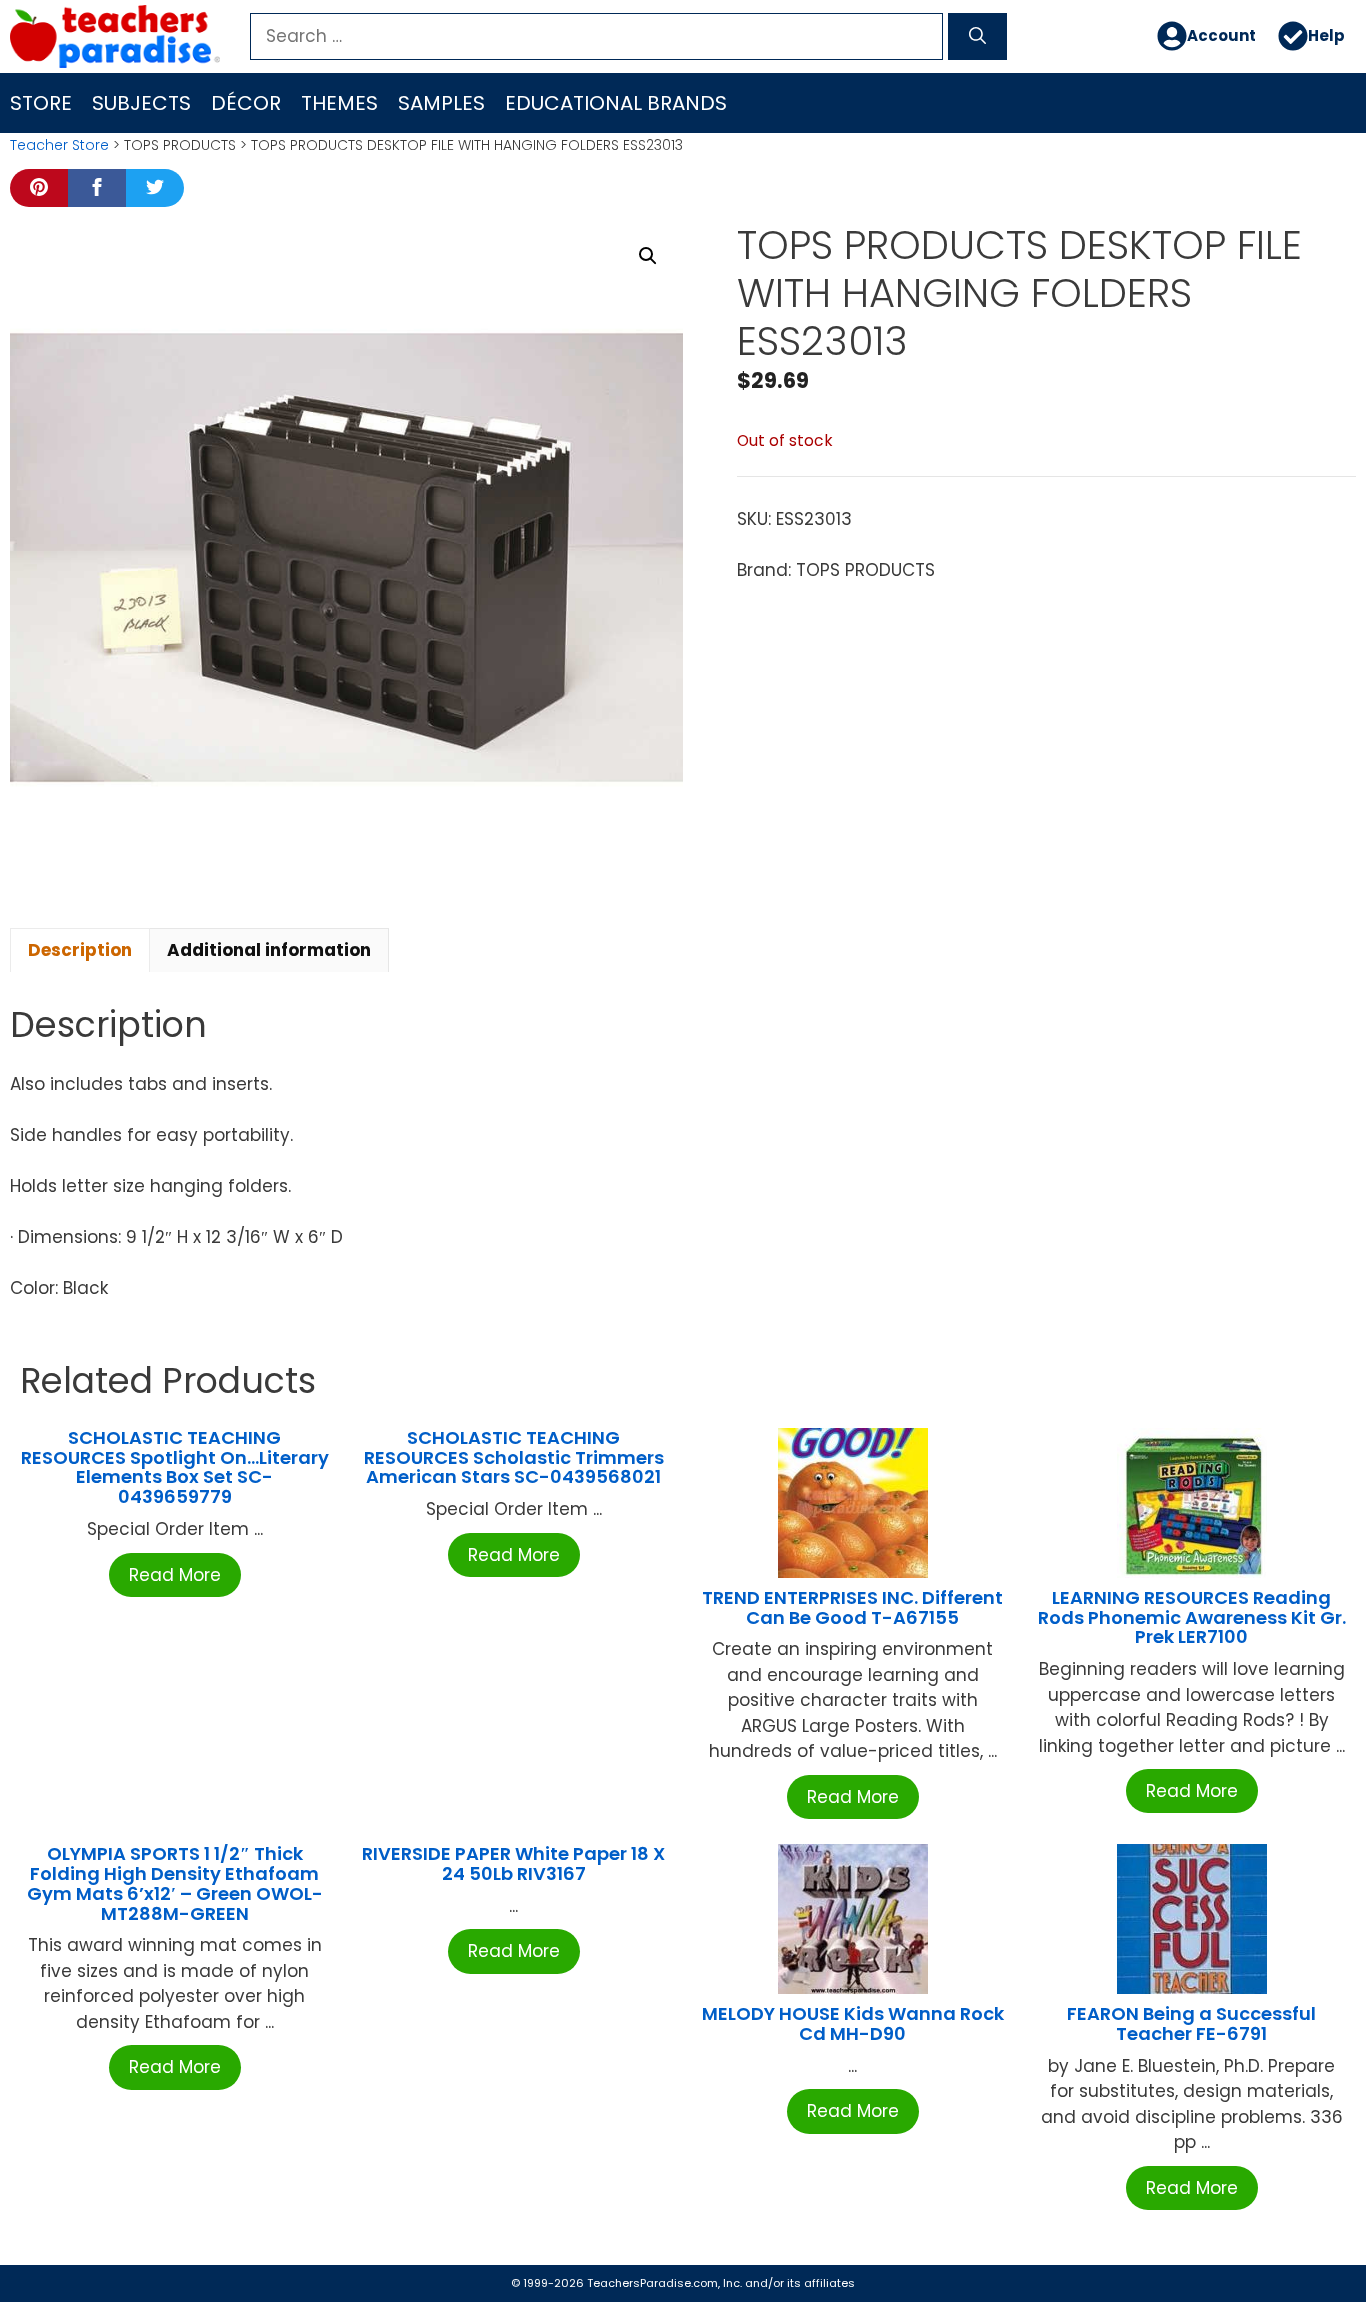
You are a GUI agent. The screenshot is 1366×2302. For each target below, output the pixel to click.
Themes (339, 103)
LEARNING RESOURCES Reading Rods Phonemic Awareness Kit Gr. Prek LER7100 (1192, 1617)
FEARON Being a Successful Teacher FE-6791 (1191, 2023)
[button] (648, 256)
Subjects (141, 103)
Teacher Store (59, 145)
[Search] (977, 37)
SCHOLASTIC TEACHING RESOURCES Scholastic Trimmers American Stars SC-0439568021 (514, 1457)
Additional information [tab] (269, 950)
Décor (246, 103)
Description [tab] (80, 950)
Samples (441, 103)
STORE (41, 103)
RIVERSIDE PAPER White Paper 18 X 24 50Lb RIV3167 (513, 1863)
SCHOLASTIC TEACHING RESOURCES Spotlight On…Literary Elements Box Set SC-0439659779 (175, 1467)
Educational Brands (616, 103)
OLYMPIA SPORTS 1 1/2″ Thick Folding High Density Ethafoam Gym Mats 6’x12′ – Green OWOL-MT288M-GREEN (175, 1883)
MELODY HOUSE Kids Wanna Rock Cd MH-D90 (853, 2023)
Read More (175, 1575)
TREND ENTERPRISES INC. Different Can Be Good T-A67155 (852, 1607)
